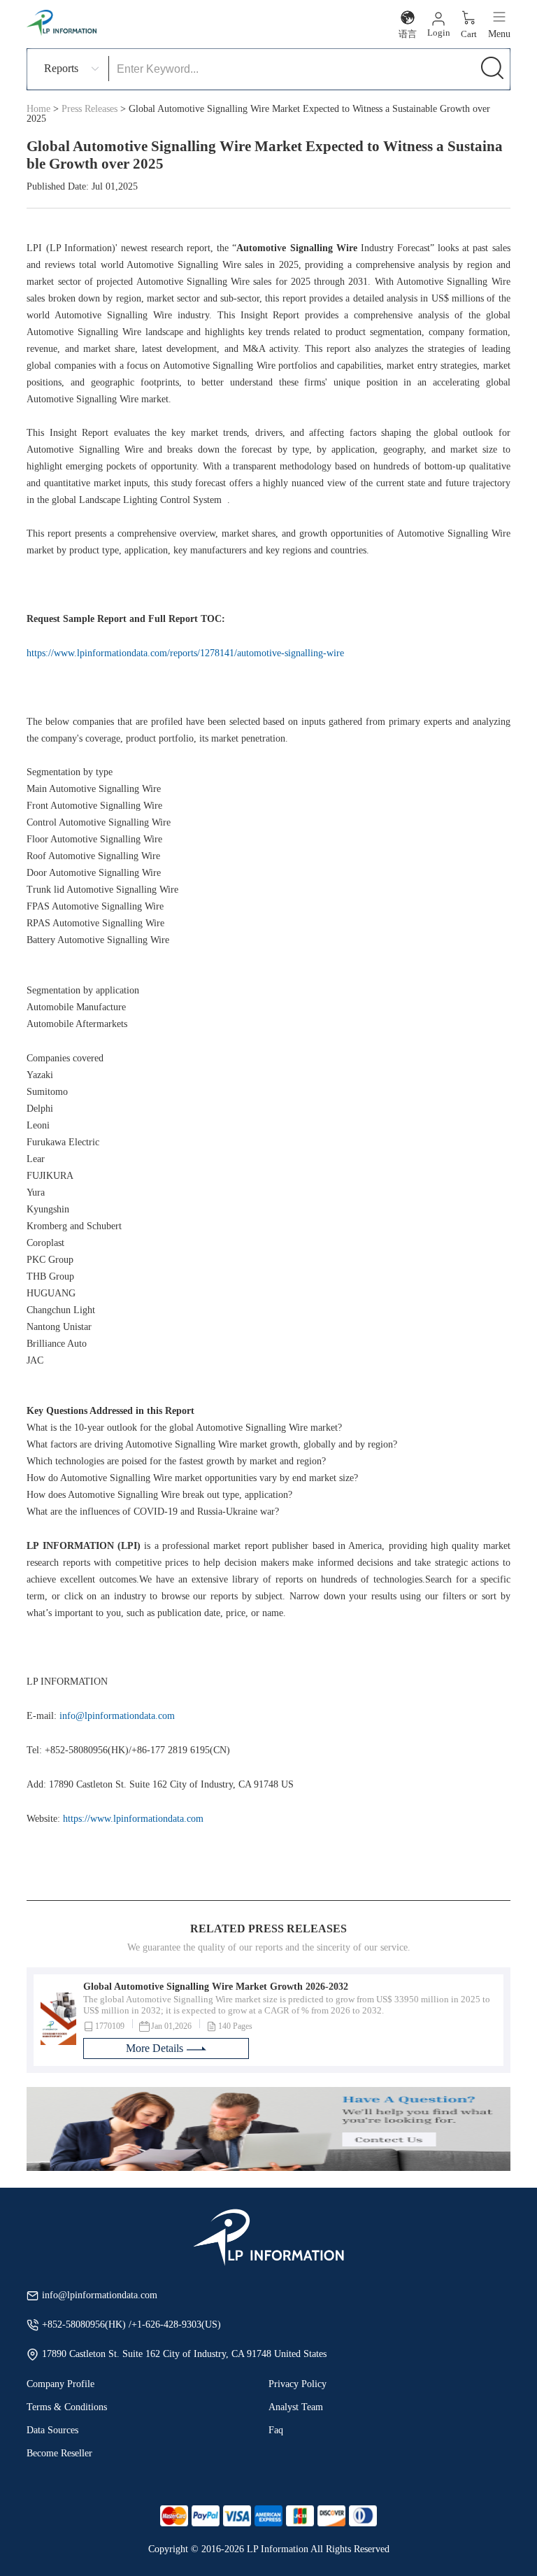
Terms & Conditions (67, 2407)
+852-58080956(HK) (85, 2324)
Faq (276, 2430)
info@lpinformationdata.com (117, 1716)
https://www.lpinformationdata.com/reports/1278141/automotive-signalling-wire (185, 653)
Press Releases (89, 109)
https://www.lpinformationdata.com (133, 1819)
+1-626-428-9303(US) (176, 2324)
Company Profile (60, 2384)
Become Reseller (59, 2453)
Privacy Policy (298, 2384)
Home (38, 109)
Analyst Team (296, 2407)
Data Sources (52, 2430)
